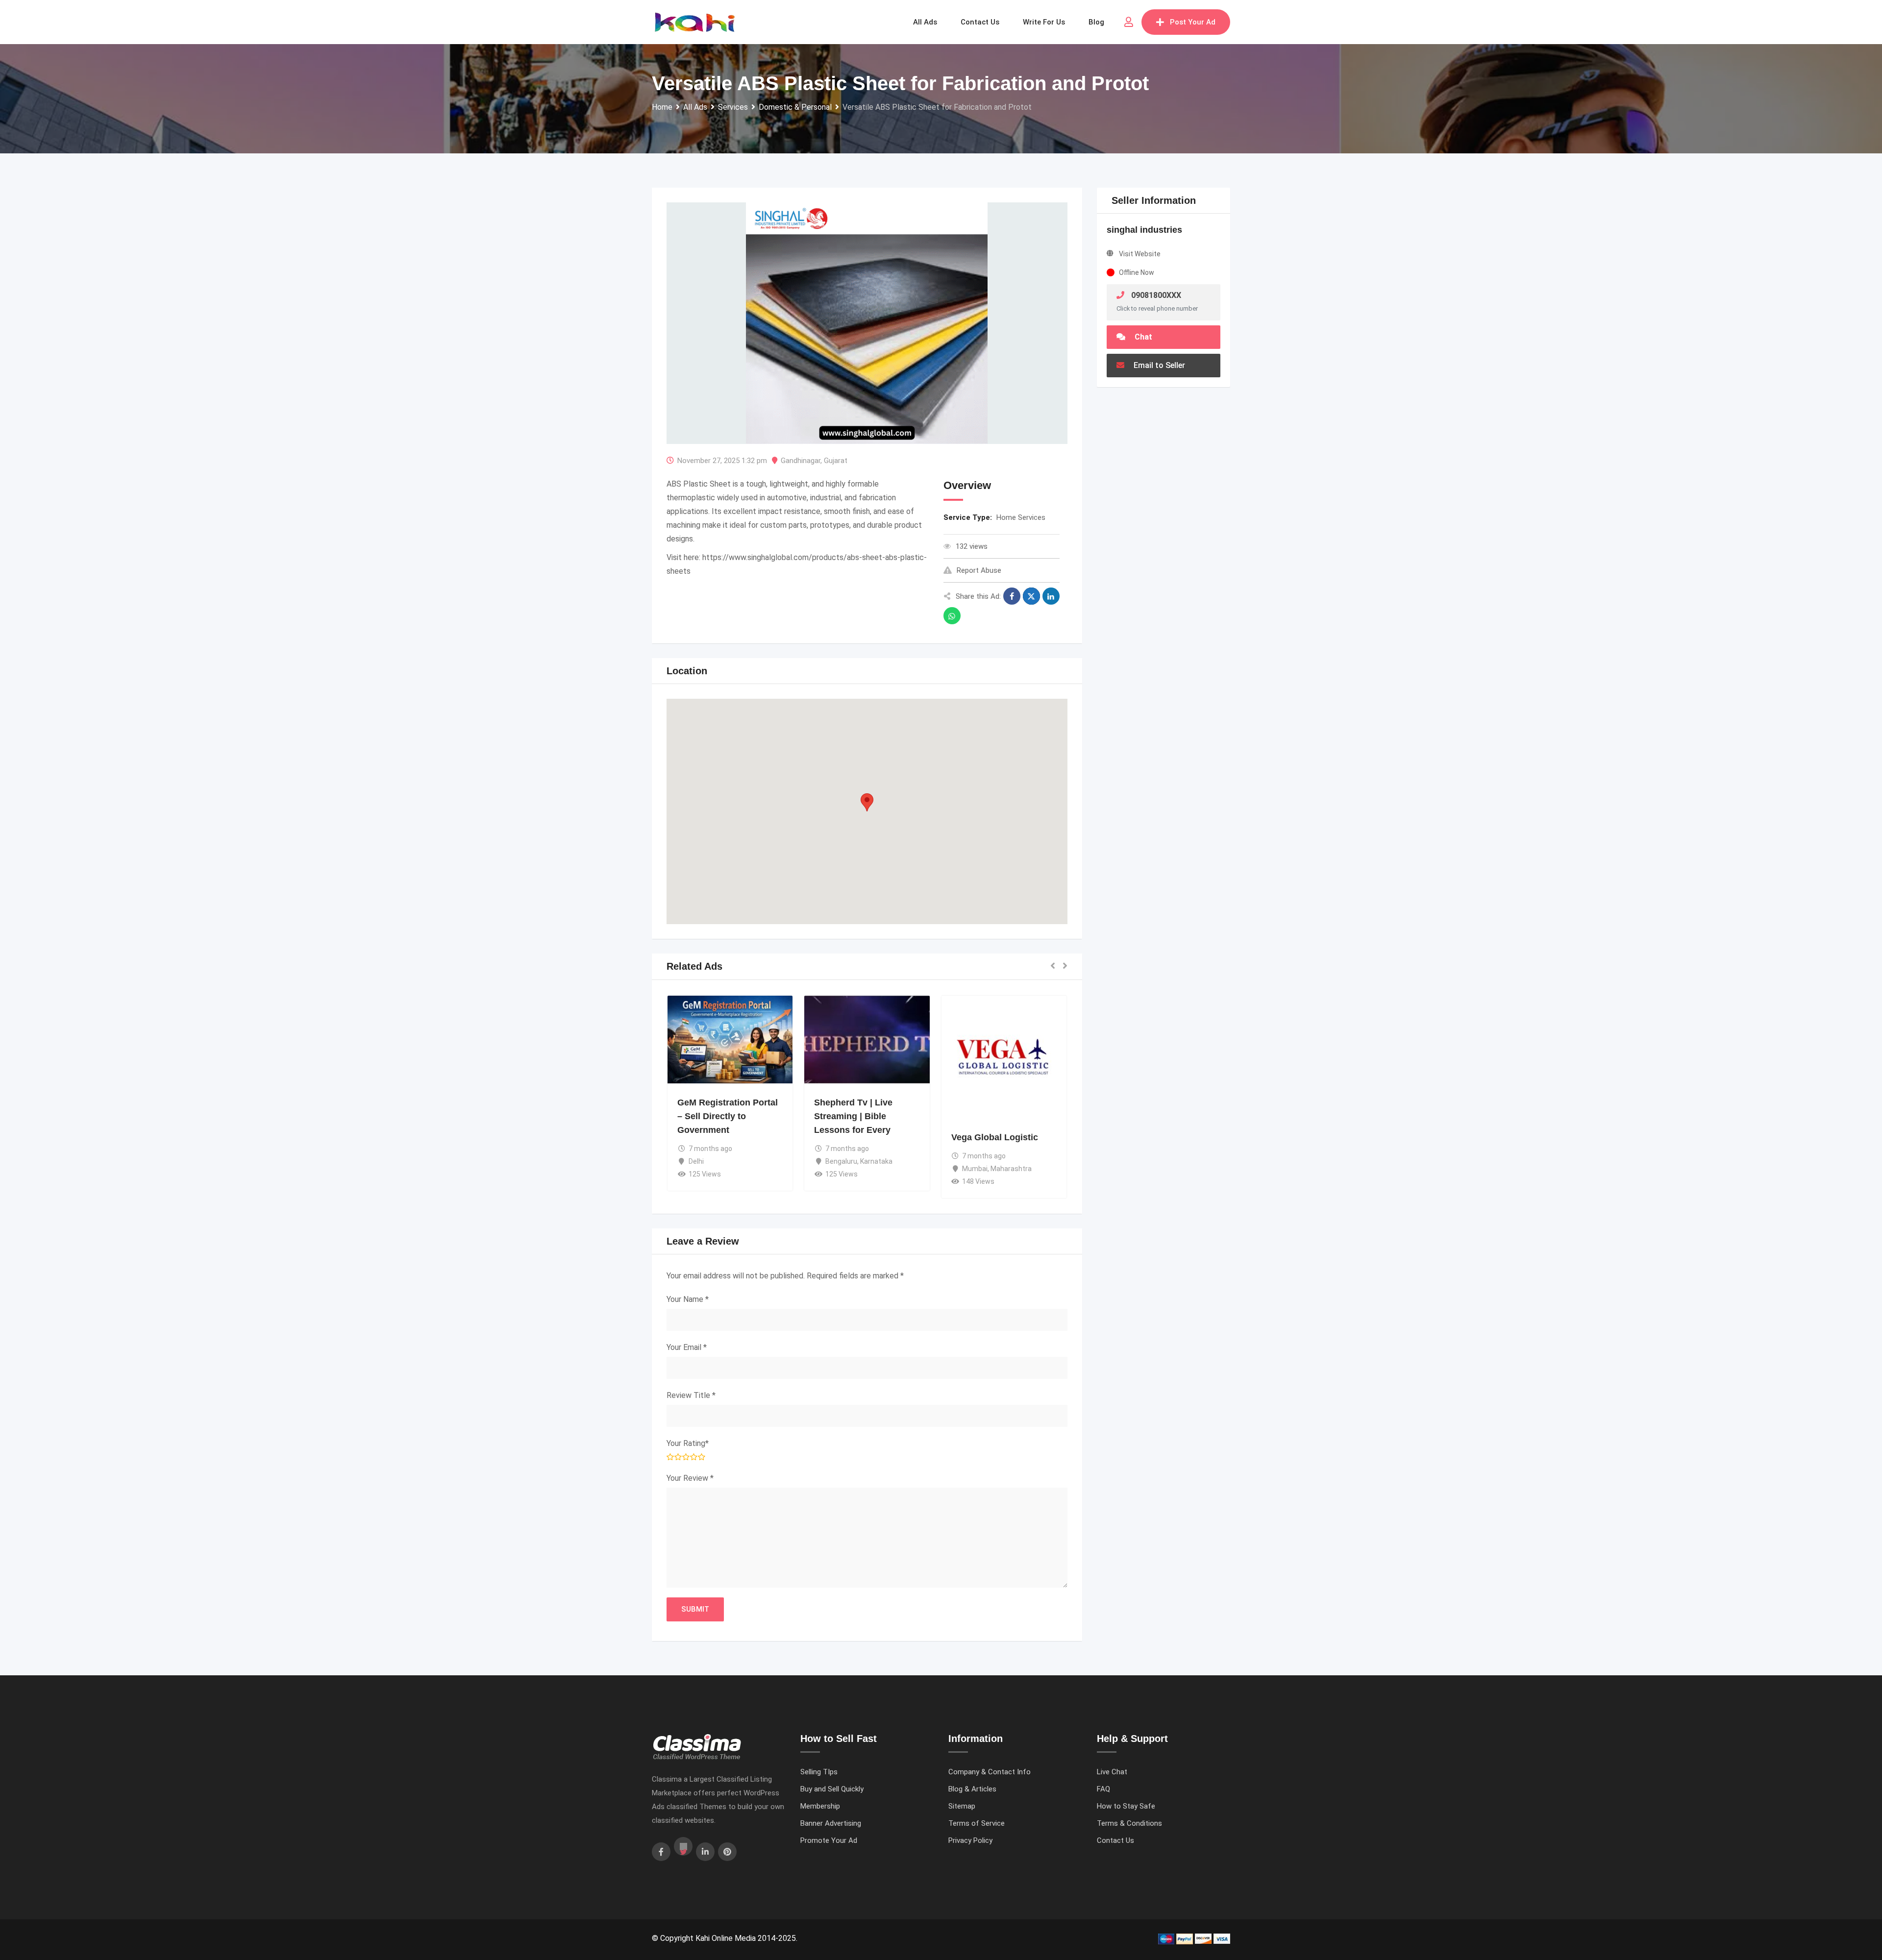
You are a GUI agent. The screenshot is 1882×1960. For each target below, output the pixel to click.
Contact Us (1115, 1840)
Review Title (691, 1395)
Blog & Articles (972, 1789)
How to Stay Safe (1126, 1806)
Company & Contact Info (990, 1772)
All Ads (925, 22)
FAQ (1103, 1789)
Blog (1096, 22)
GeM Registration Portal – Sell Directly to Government (728, 1116)
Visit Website (1140, 254)
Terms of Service (977, 1823)
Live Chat (1112, 1772)
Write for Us (1044, 22)
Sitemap (962, 1806)
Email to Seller (1158, 365)
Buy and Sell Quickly (832, 1789)
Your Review (690, 1478)
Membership (820, 1806)
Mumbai (975, 1169)
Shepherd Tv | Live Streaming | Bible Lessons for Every (853, 1116)
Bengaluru (841, 1161)
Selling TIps (819, 1772)
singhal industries (1144, 230)
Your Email (687, 1347)
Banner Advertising (831, 1823)
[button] (867, 802)
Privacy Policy (970, 1840)
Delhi (696, 1161)
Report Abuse (979, 570)
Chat (1142, 337)
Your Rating (688, 1443)
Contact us (980, 22)
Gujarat (836, 461)
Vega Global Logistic (995, 1137)
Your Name (688, 1299)
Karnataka (876, 1161)
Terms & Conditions (1129, 1823)
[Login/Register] (1129, 22)
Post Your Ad (1193, 22)
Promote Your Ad (829, 1840)
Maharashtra (1011, 1169)
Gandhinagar (801, 461)
